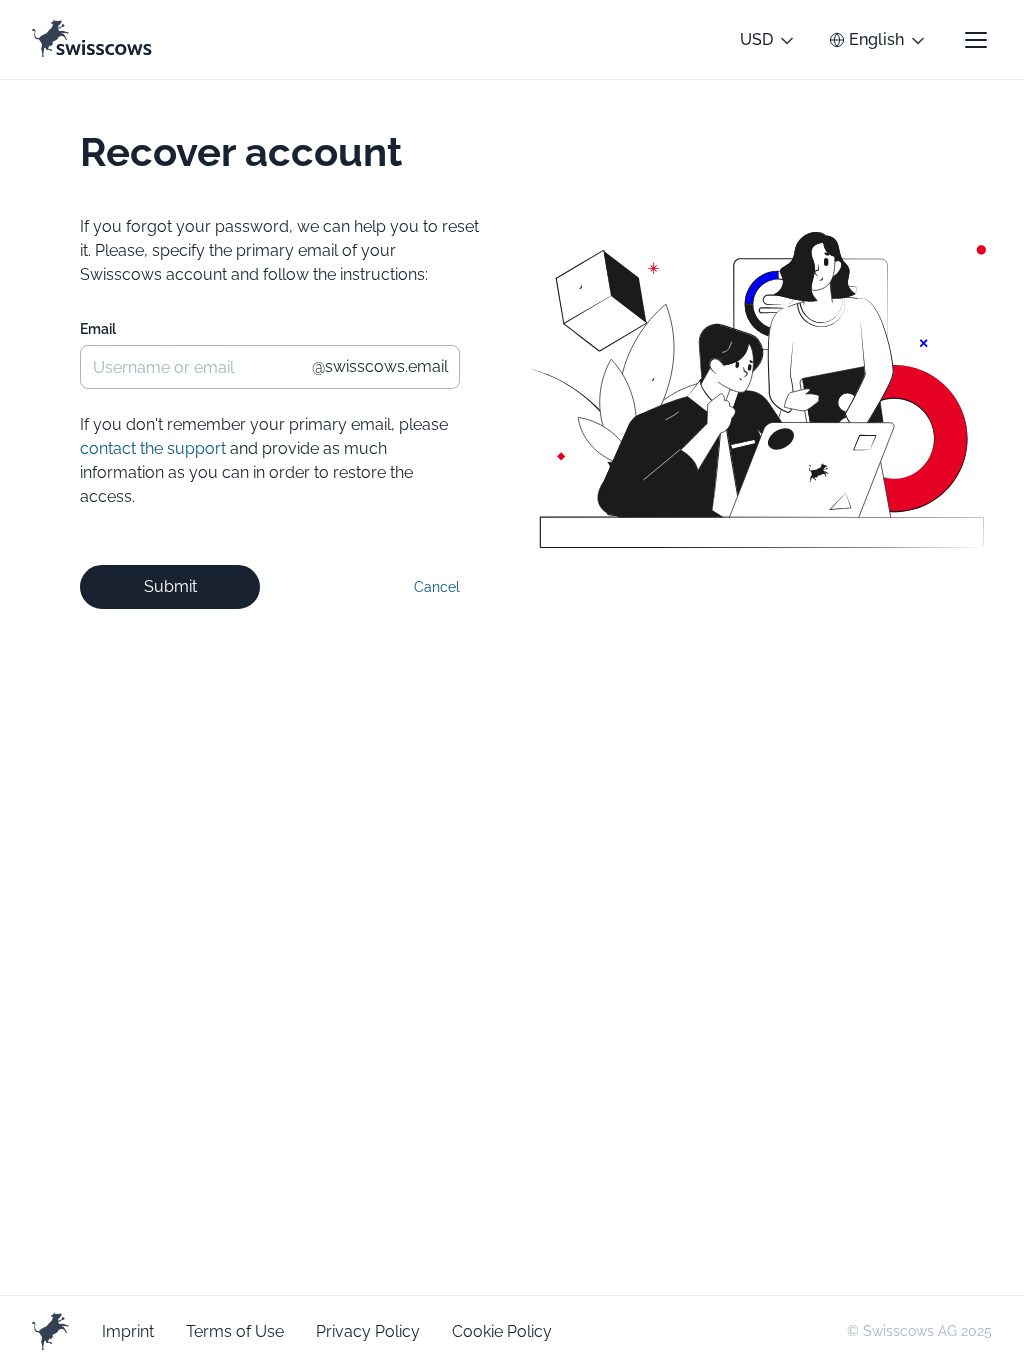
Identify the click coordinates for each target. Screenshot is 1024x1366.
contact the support (153, 448)
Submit (170, 586)
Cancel (437, 587)
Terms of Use (235, 1331)
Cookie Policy (502, 1331)
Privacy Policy (368, 1331)
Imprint (128, 1331)
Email (98, 329)
